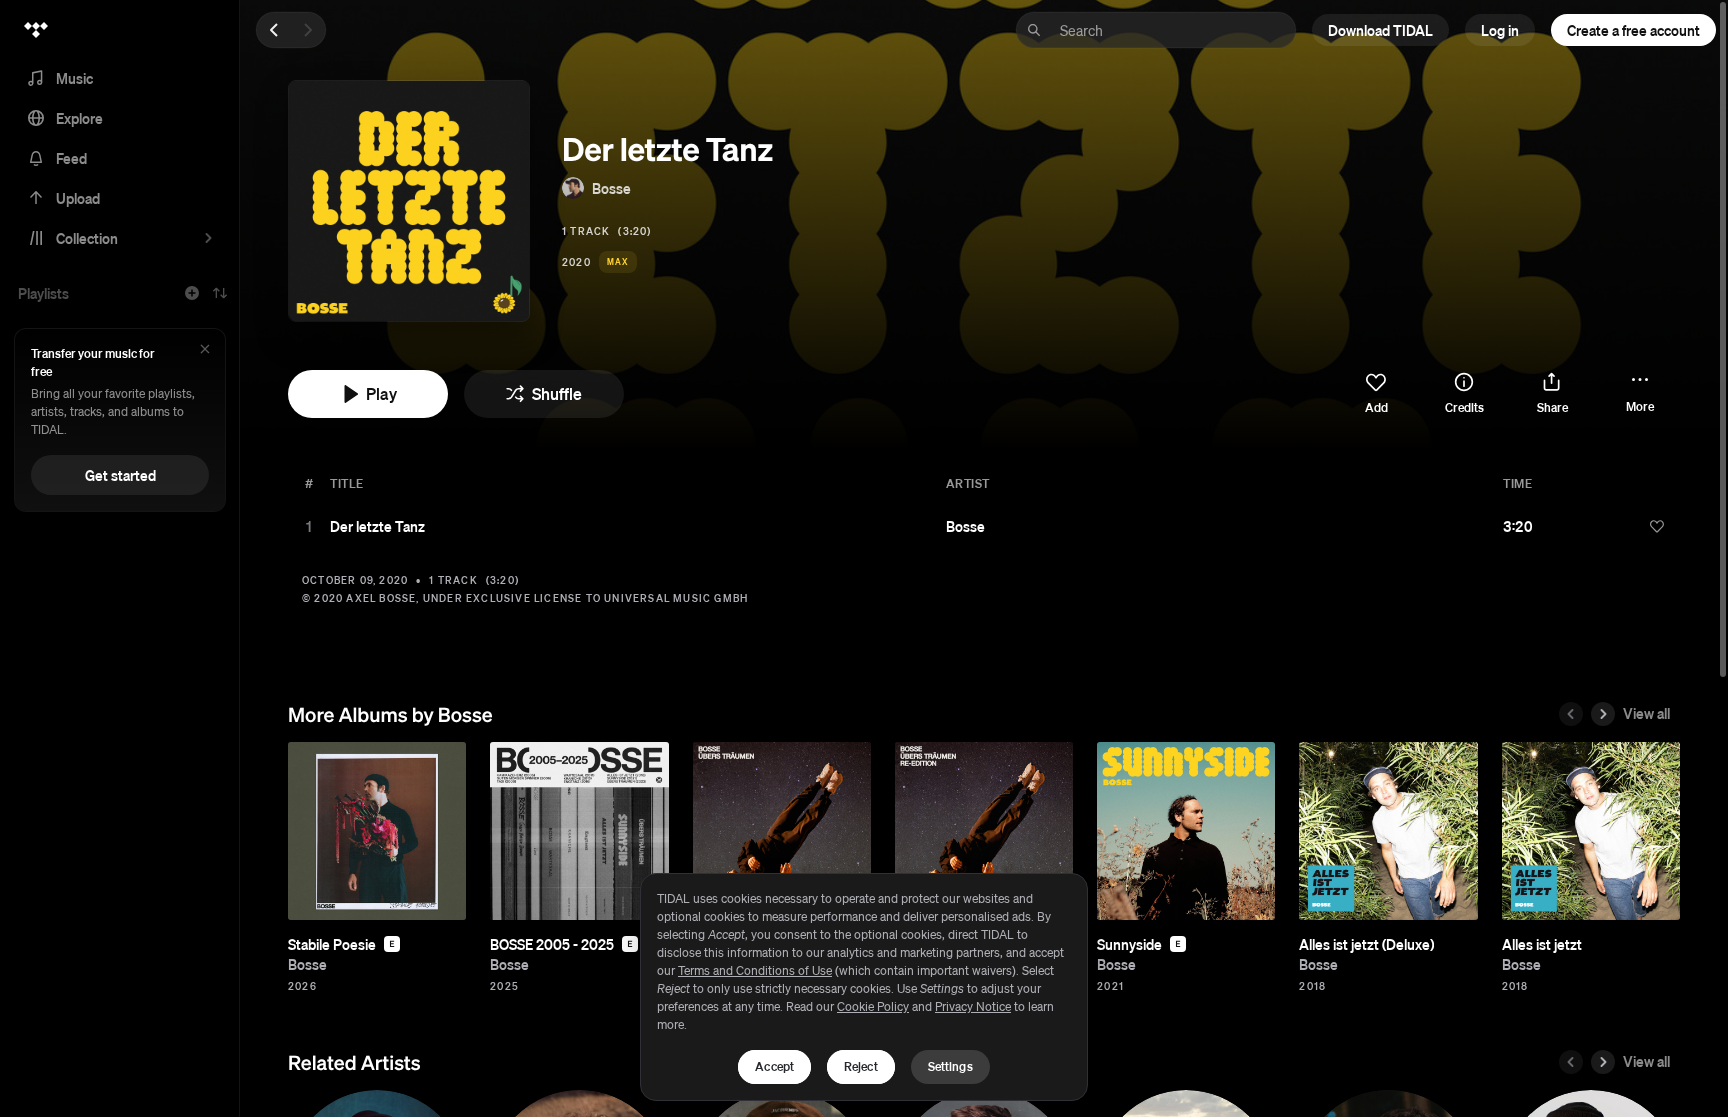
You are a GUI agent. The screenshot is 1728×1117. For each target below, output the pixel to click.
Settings (950, 1066)
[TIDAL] (36, 30)
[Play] (309, 526)
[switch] (1376, 394)
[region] (864, 987)
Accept (774, 1066)
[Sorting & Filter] (220, 293)
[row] (984, 526)
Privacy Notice (973, 1006)
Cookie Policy (873, 1006)
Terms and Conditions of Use (755, 970)
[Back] (274, 30)
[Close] (205, 350)
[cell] (309, 526)
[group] (377, 831)
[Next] (308, 30)
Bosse (611, 188)
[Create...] (192, 293)
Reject (861, 1066)
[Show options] (1625, 526)
